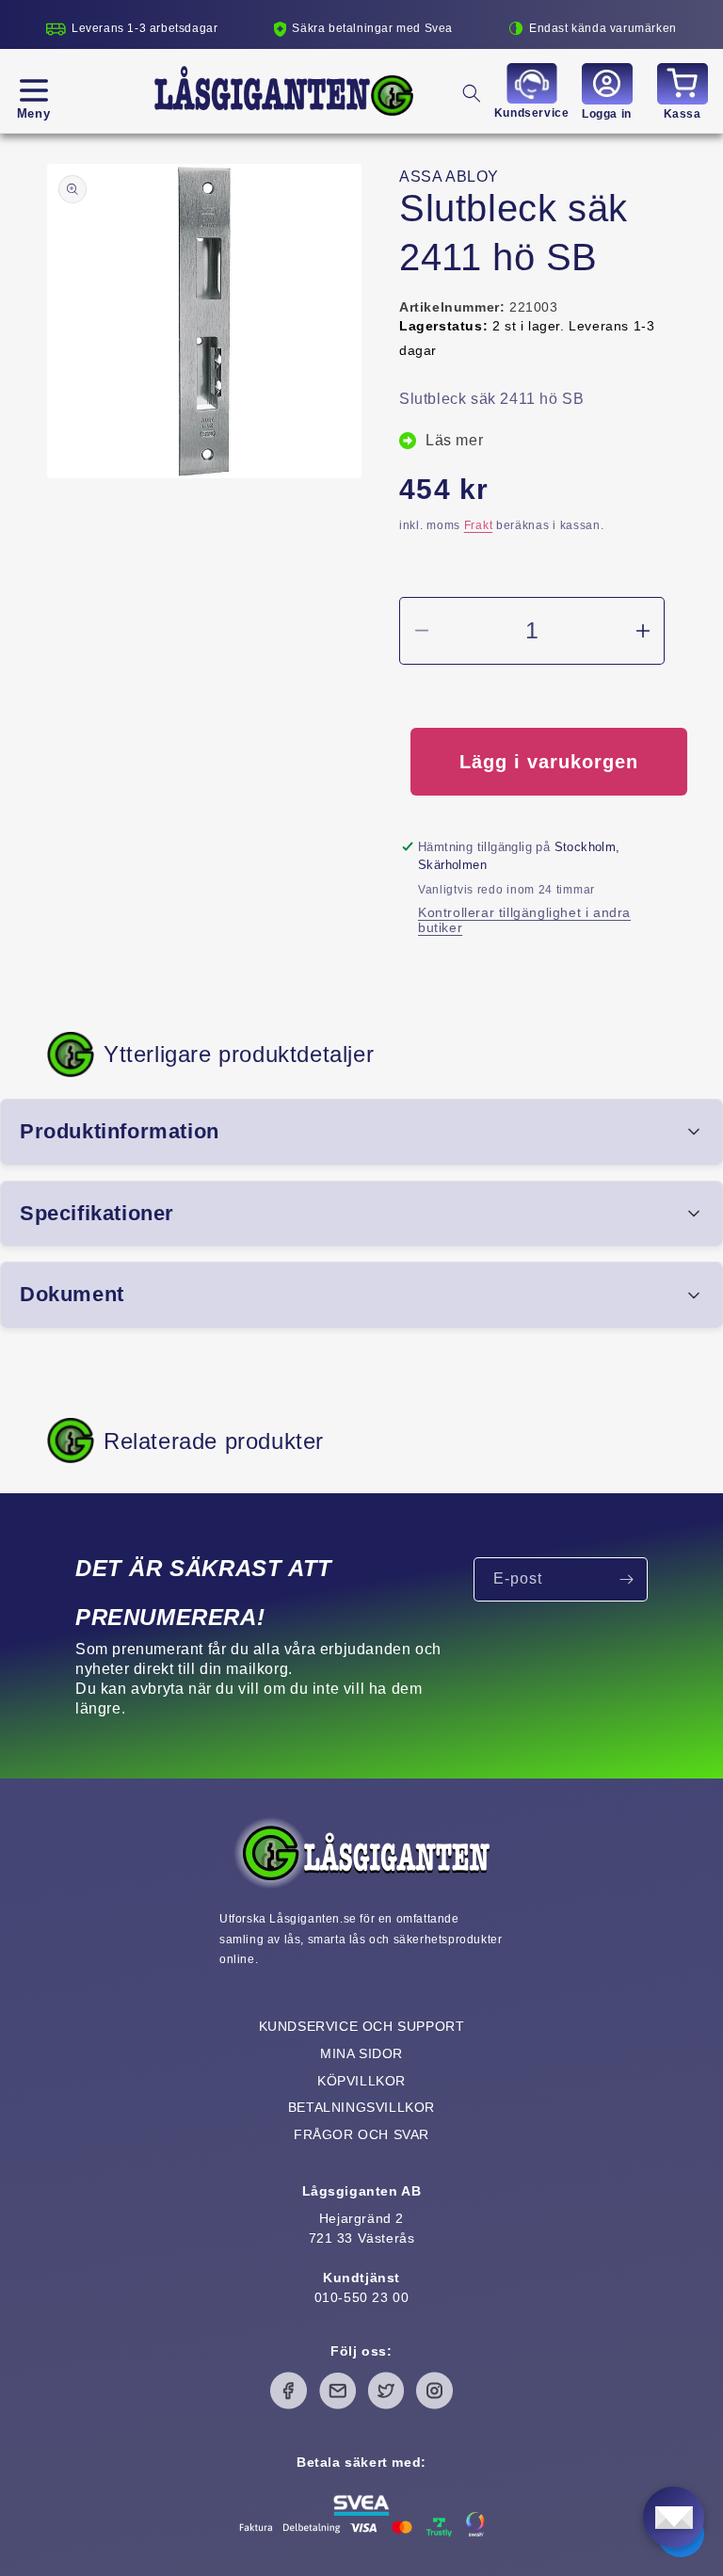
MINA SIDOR (361, 2053)
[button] (33, 90)
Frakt (479, 525)
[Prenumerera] (626, 1579)
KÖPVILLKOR (361, 2081)
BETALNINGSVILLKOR (361, 2107)
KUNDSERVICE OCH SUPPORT (362, 2026)
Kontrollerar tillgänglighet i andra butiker (524, 920)
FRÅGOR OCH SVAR (361, 2134)
